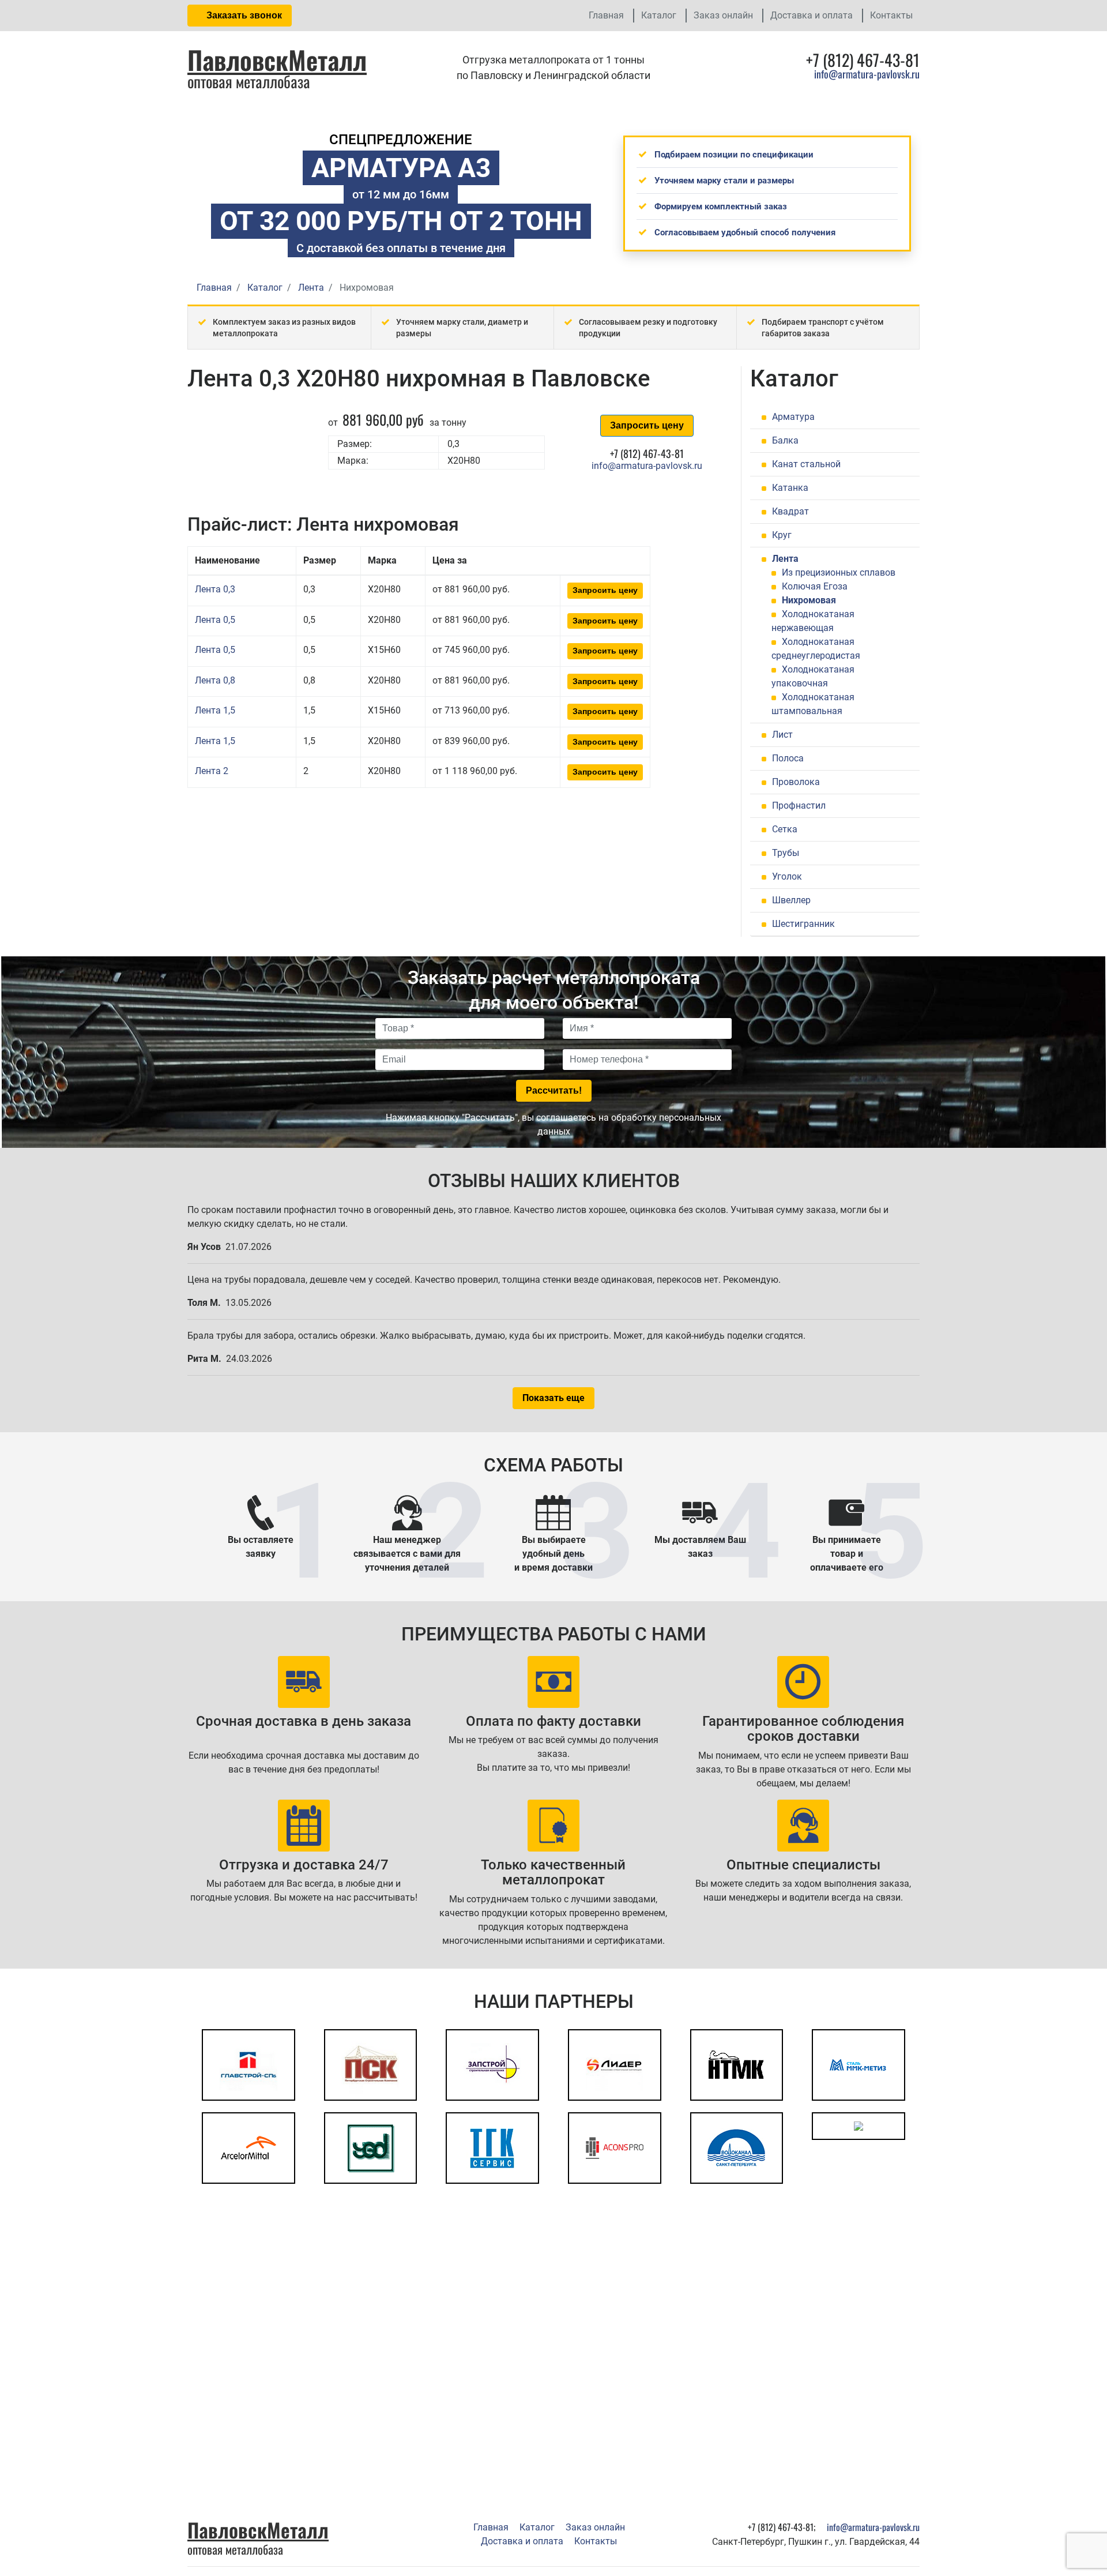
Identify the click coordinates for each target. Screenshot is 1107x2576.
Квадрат (790, 511)
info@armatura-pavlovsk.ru (867, 74)
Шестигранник (803, 924)
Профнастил (799, 806)
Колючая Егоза (815, 586)
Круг (782, 535)
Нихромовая (809, 600)
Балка (785, 440)
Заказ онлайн (723, 15)
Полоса (788, 758)
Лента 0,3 (215, 589)
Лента (785, 559)
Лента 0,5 (215, 620)
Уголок (787, 876)
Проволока (796, 782)
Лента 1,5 (215, 710)
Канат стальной (806, 464)
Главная (606, 15)
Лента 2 (212, 771)
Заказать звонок (243, 15)
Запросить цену (647, 425)
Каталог (659, 15)
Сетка (785, 829)
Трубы (786, 853)
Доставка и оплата (812, 15)
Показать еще (553, 1398)
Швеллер (791, 900)
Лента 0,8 (215, 680)
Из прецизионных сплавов (839, 572)
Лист (782, 735)
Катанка (790, 488)
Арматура (793, 417)
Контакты (891, 15)
